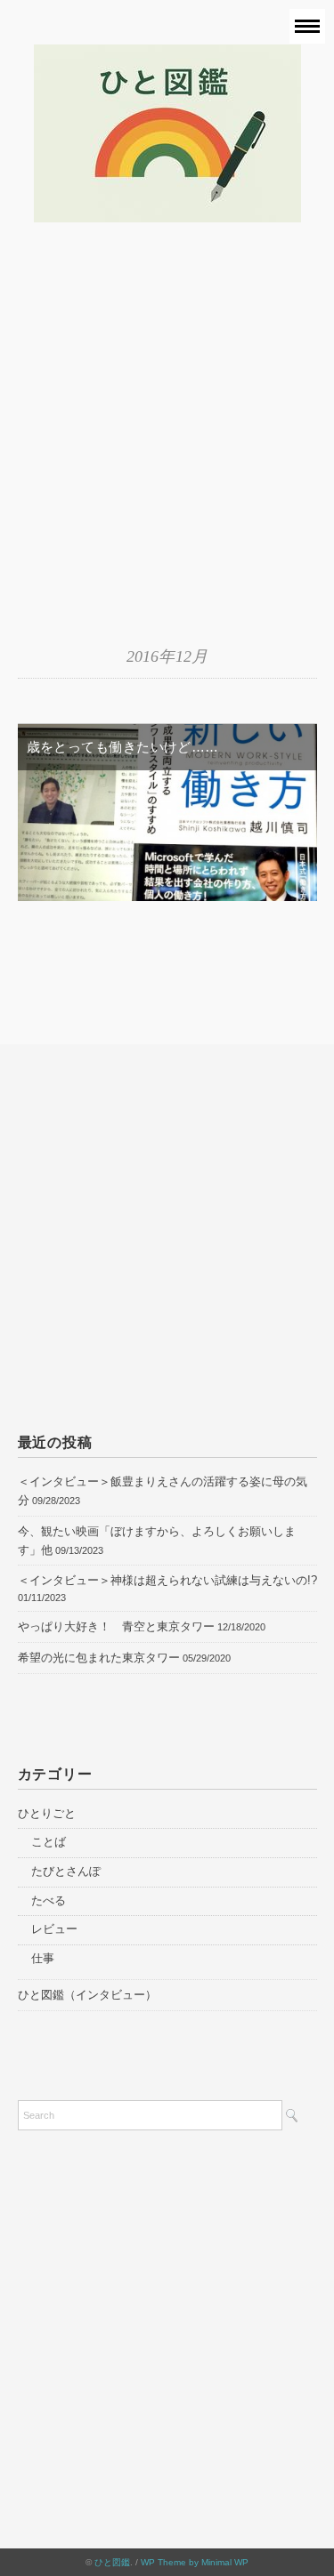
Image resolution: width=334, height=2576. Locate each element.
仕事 (43, 1958)
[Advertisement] (167, 443)
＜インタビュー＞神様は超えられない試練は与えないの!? (167, 1580)
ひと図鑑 (112, 2562)
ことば (49, 1842)
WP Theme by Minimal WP (195, 2562)
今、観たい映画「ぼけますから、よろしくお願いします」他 (157, 1541)
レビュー (54, 1929)
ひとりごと (47, 1813)
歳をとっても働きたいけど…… (123, 747)
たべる (49, 1900)
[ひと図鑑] (167, 56)
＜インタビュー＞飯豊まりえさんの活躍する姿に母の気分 (163, 1491)
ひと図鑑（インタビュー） (87, 1995)
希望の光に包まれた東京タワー (99, 1658)
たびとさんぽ (66, 1871)
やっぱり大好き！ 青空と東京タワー (116, 1626)
